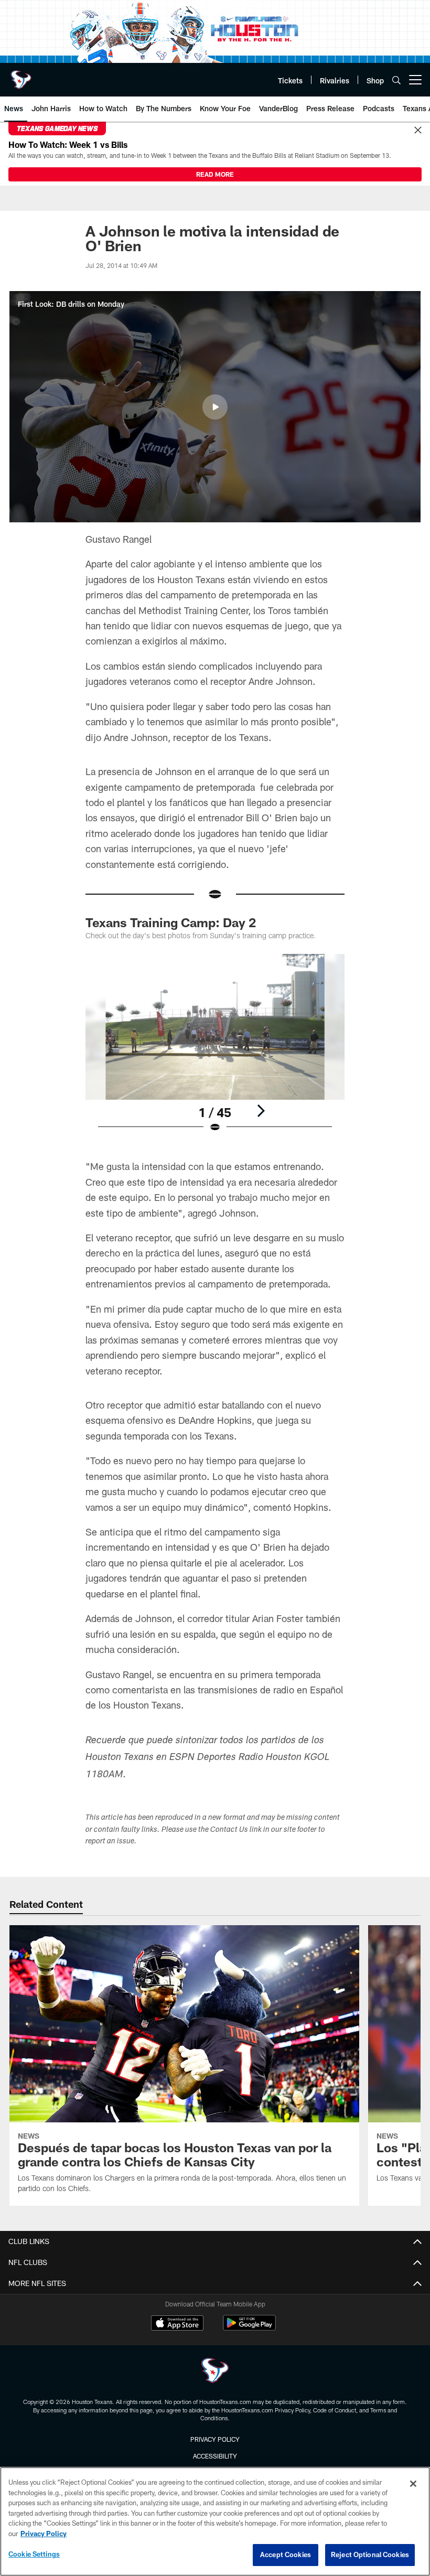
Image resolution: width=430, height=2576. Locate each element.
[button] (215, 407)
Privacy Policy (215, 2439)
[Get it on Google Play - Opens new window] (249, 2328)
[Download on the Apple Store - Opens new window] (177, 2324)
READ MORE (215, 174)
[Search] (396, 80)
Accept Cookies (286, 2554)
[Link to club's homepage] (21, 76)
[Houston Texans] (215, 2372)
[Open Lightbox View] (215, 1050)
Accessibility (215, 2456)
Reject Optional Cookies (370, 2554)
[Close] (418, 131)
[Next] (261, 1111)
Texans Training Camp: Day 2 (171, 922)
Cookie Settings (34, 2554)
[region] (215, 2521)
